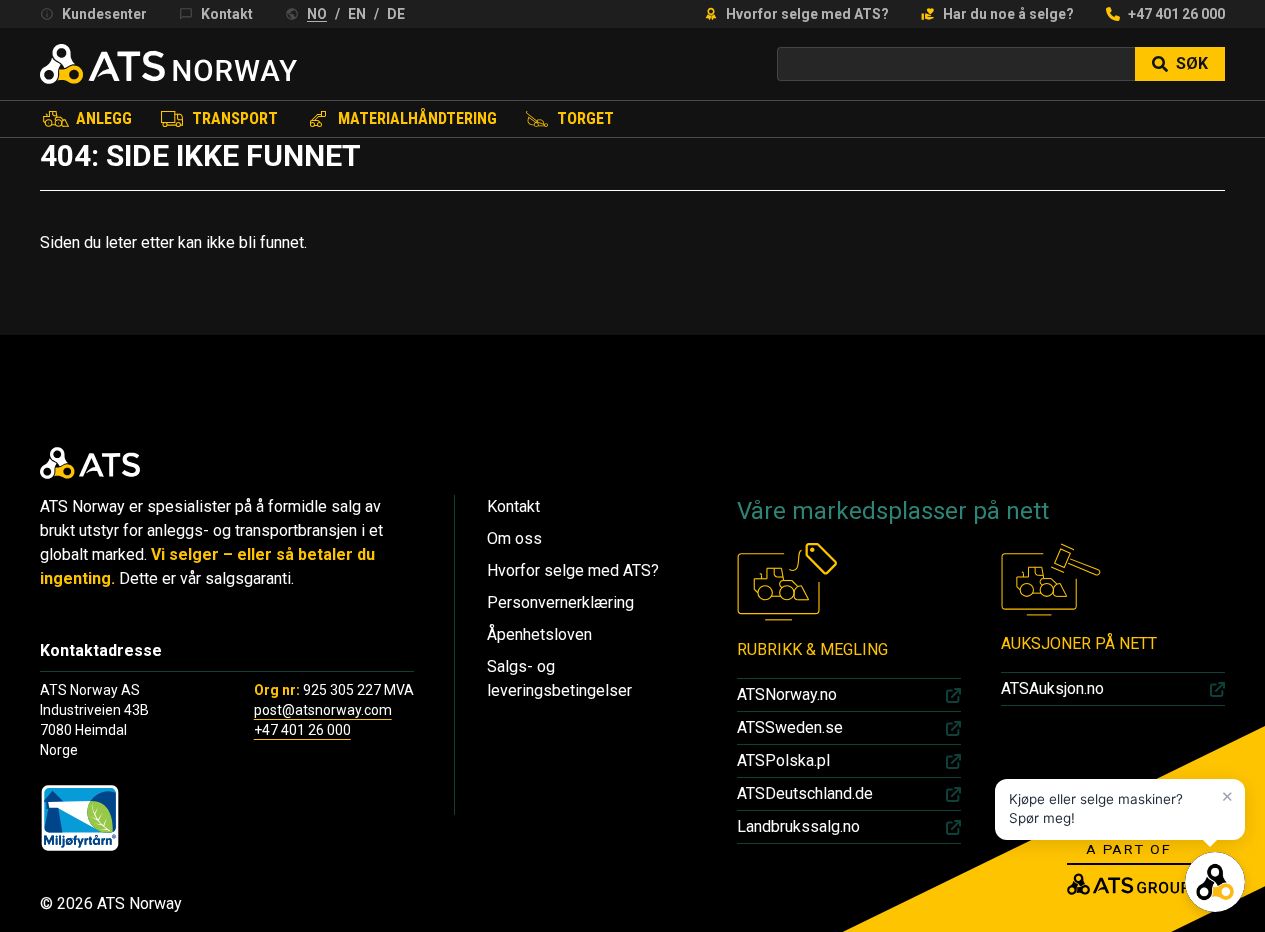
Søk (1192, 63)
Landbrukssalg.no (798, 826)
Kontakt (227, 14)
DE (396, 14)
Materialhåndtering (417, 118)
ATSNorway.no (787, 694)
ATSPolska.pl (783, 760)
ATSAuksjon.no (1052, 688)
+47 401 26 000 (1176, 14)
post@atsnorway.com (323, 710)
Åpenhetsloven (539, 634)
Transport (235, 118)
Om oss (514, 538)
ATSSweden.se (790, 727)
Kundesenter (104, 14)
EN (357, 14)
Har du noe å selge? (1008, 14)
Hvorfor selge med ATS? (807, 14)
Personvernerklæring (560, 602)
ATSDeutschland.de (805, 793)
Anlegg (104, 118)
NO (317, 14)
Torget (585, 118)
